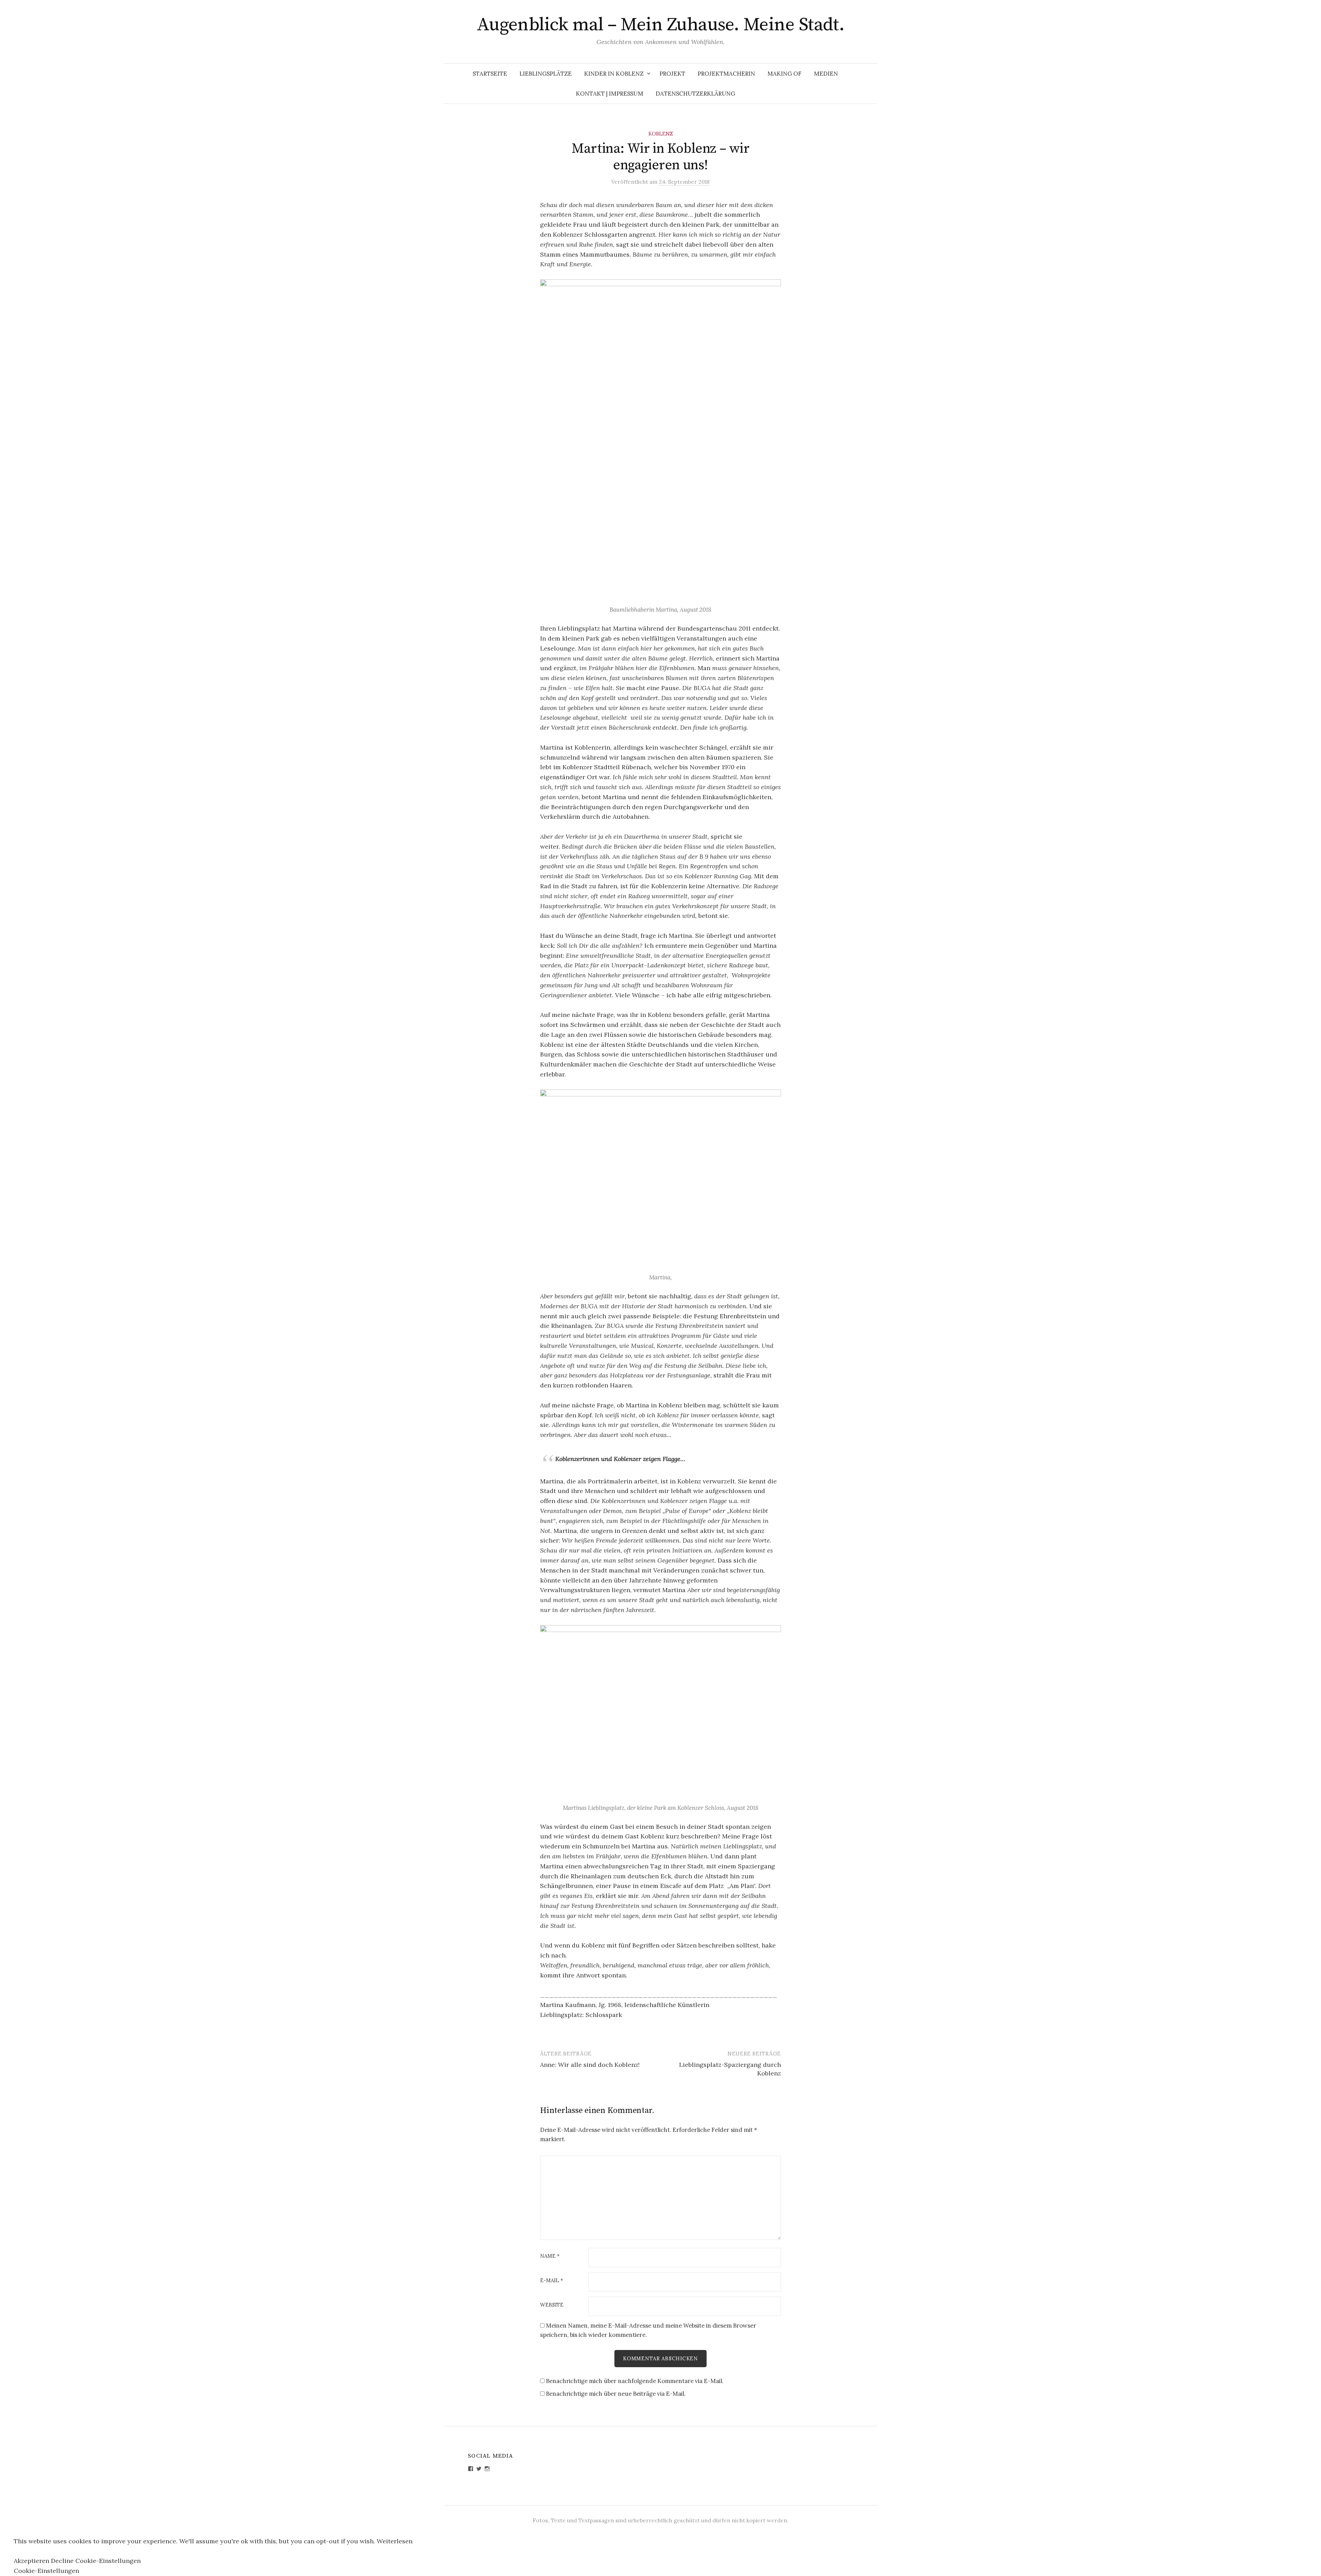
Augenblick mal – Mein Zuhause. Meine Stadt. (661, 25)
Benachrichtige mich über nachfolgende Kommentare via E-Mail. (635, 2381)
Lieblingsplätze (546, 74)
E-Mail (552, 2281)
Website (552, 2305)
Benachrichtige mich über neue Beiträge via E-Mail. (616, 2394)
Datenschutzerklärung (695, 94)
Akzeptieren (31, 2561)
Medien (826, 74)
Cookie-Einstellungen (108, 2561)
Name (550, 2256)
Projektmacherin (726, 74)
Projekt (672, 74)
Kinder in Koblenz (614, 74)
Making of (785, 74)
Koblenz (661, 134)
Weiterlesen (395, 2541)
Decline (62, 2561)
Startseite (490, 74)
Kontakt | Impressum (610, 94)
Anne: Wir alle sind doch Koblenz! (590, 2065)
